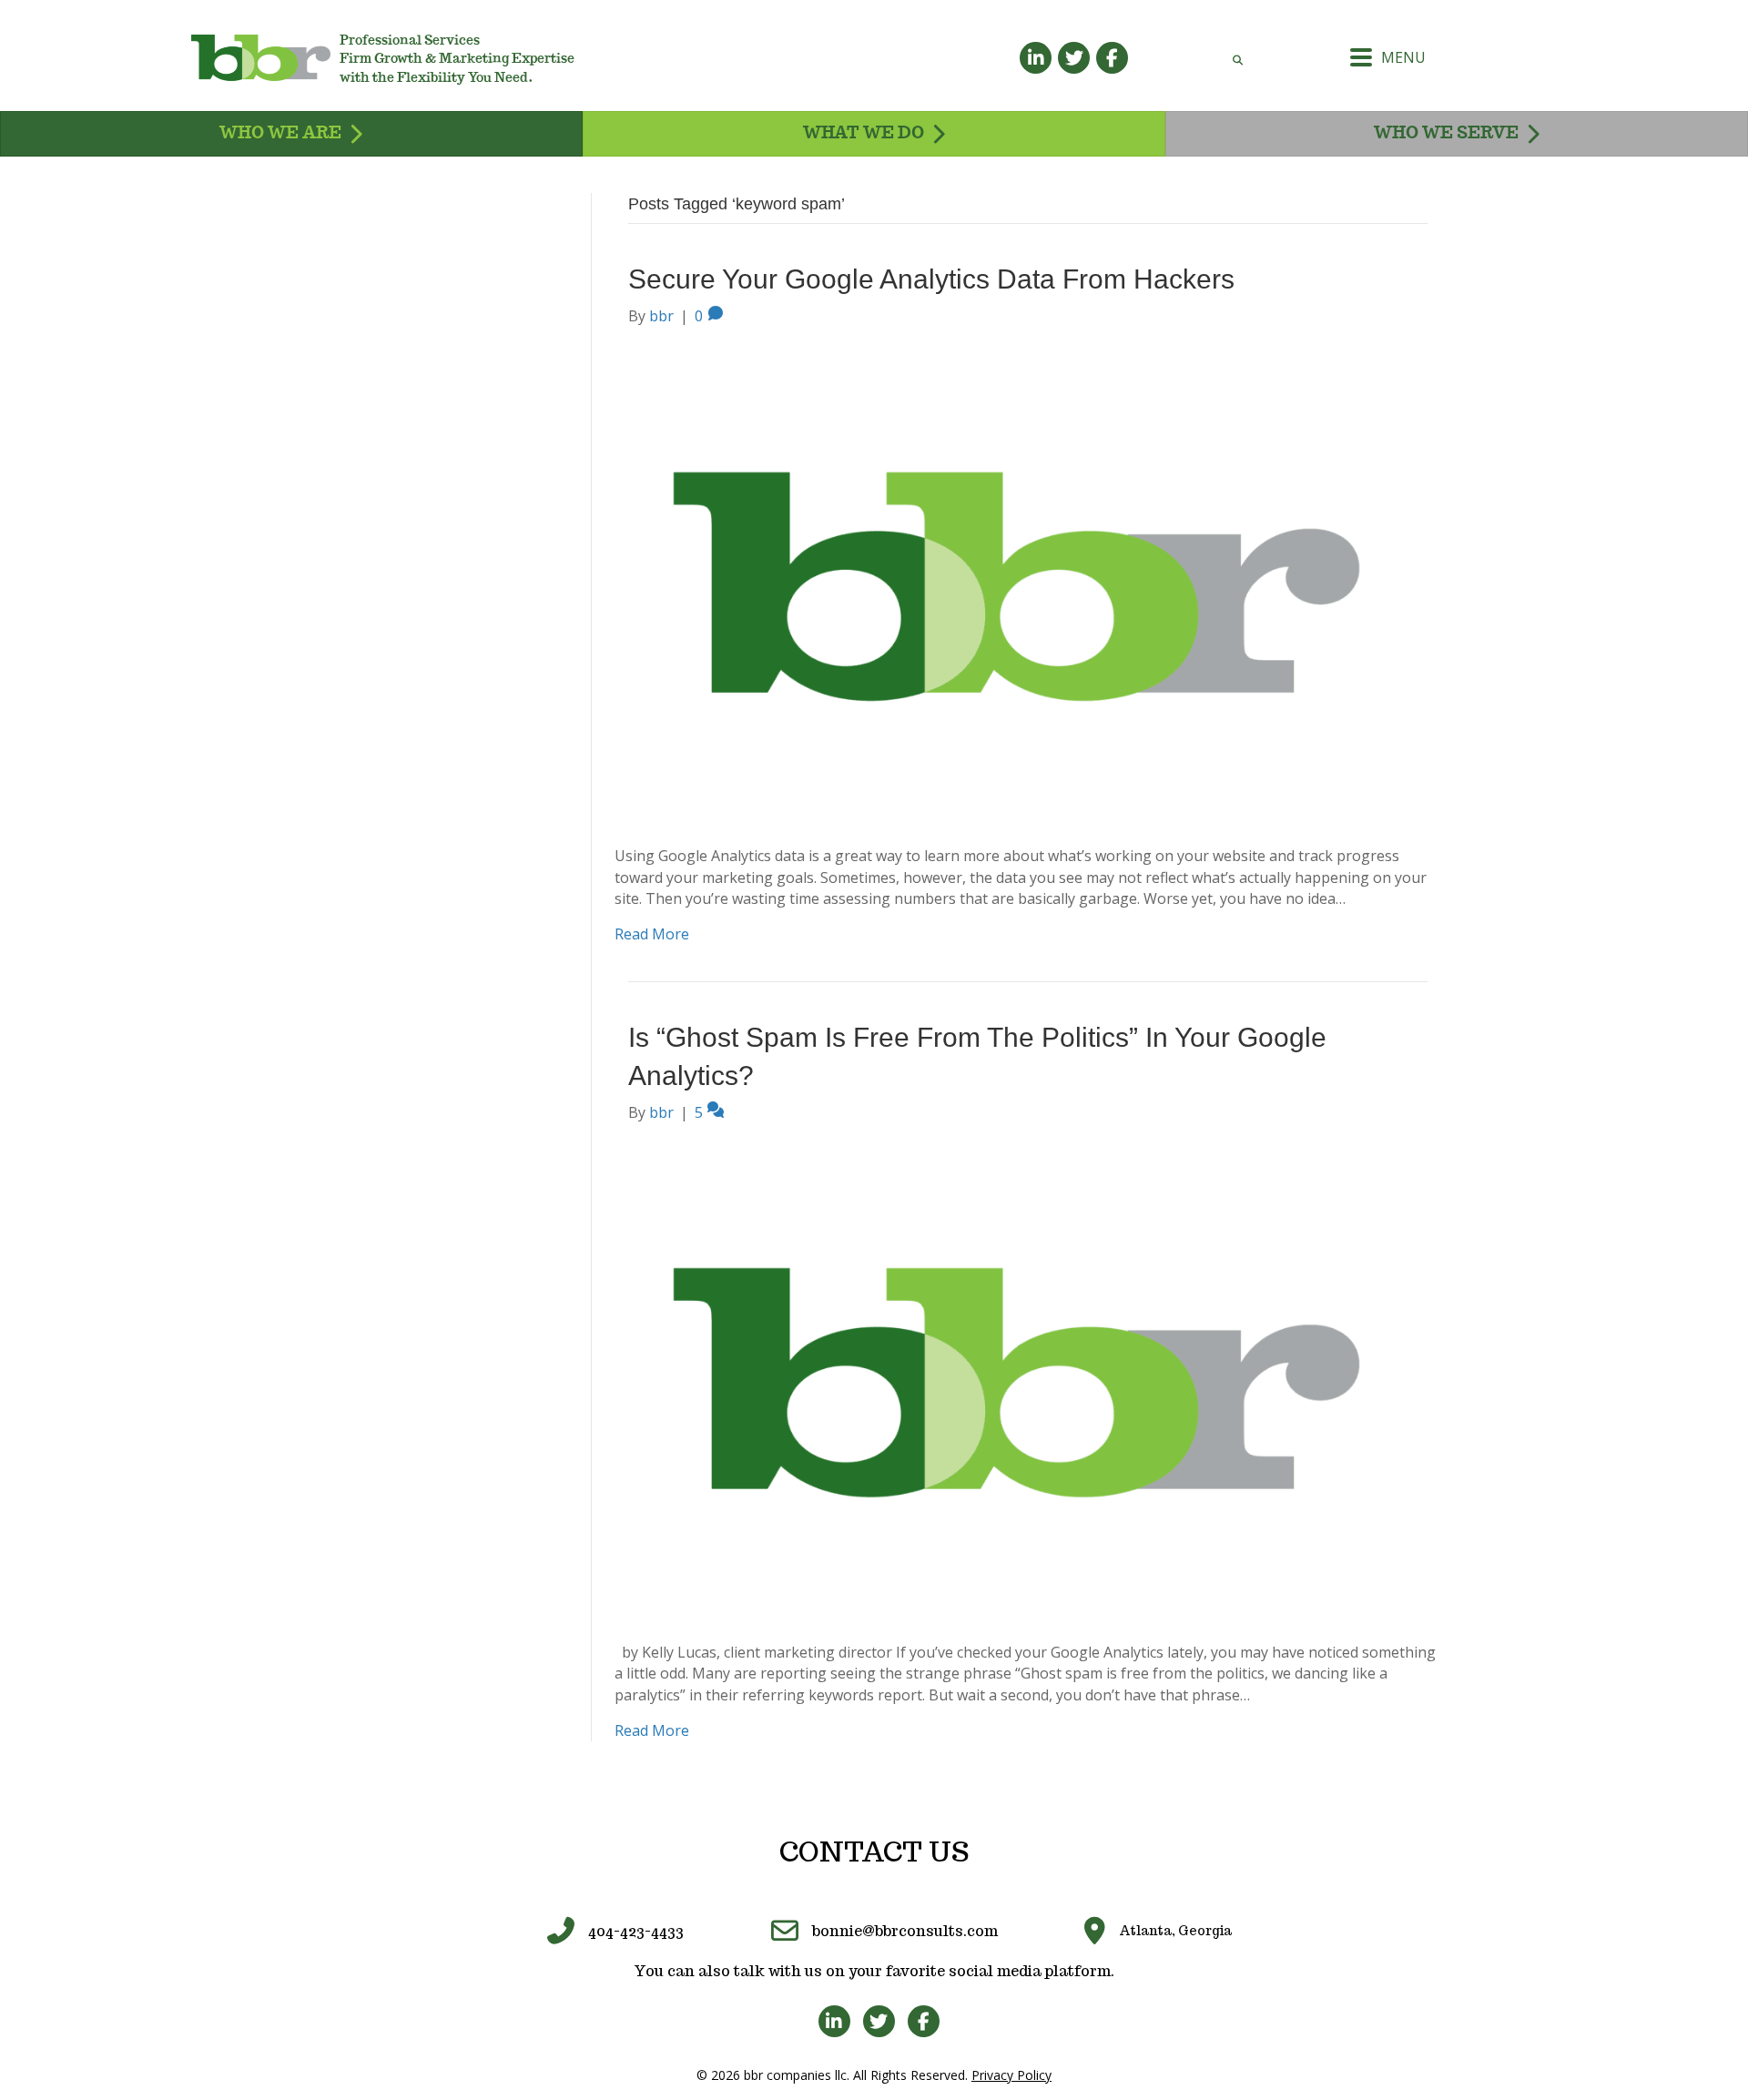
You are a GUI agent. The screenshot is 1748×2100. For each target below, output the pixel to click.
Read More (652, 934)
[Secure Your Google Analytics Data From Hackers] (1016, 585)
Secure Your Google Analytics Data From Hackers (931, 279)
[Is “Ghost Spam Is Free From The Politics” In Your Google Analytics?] (1016, 1382)
